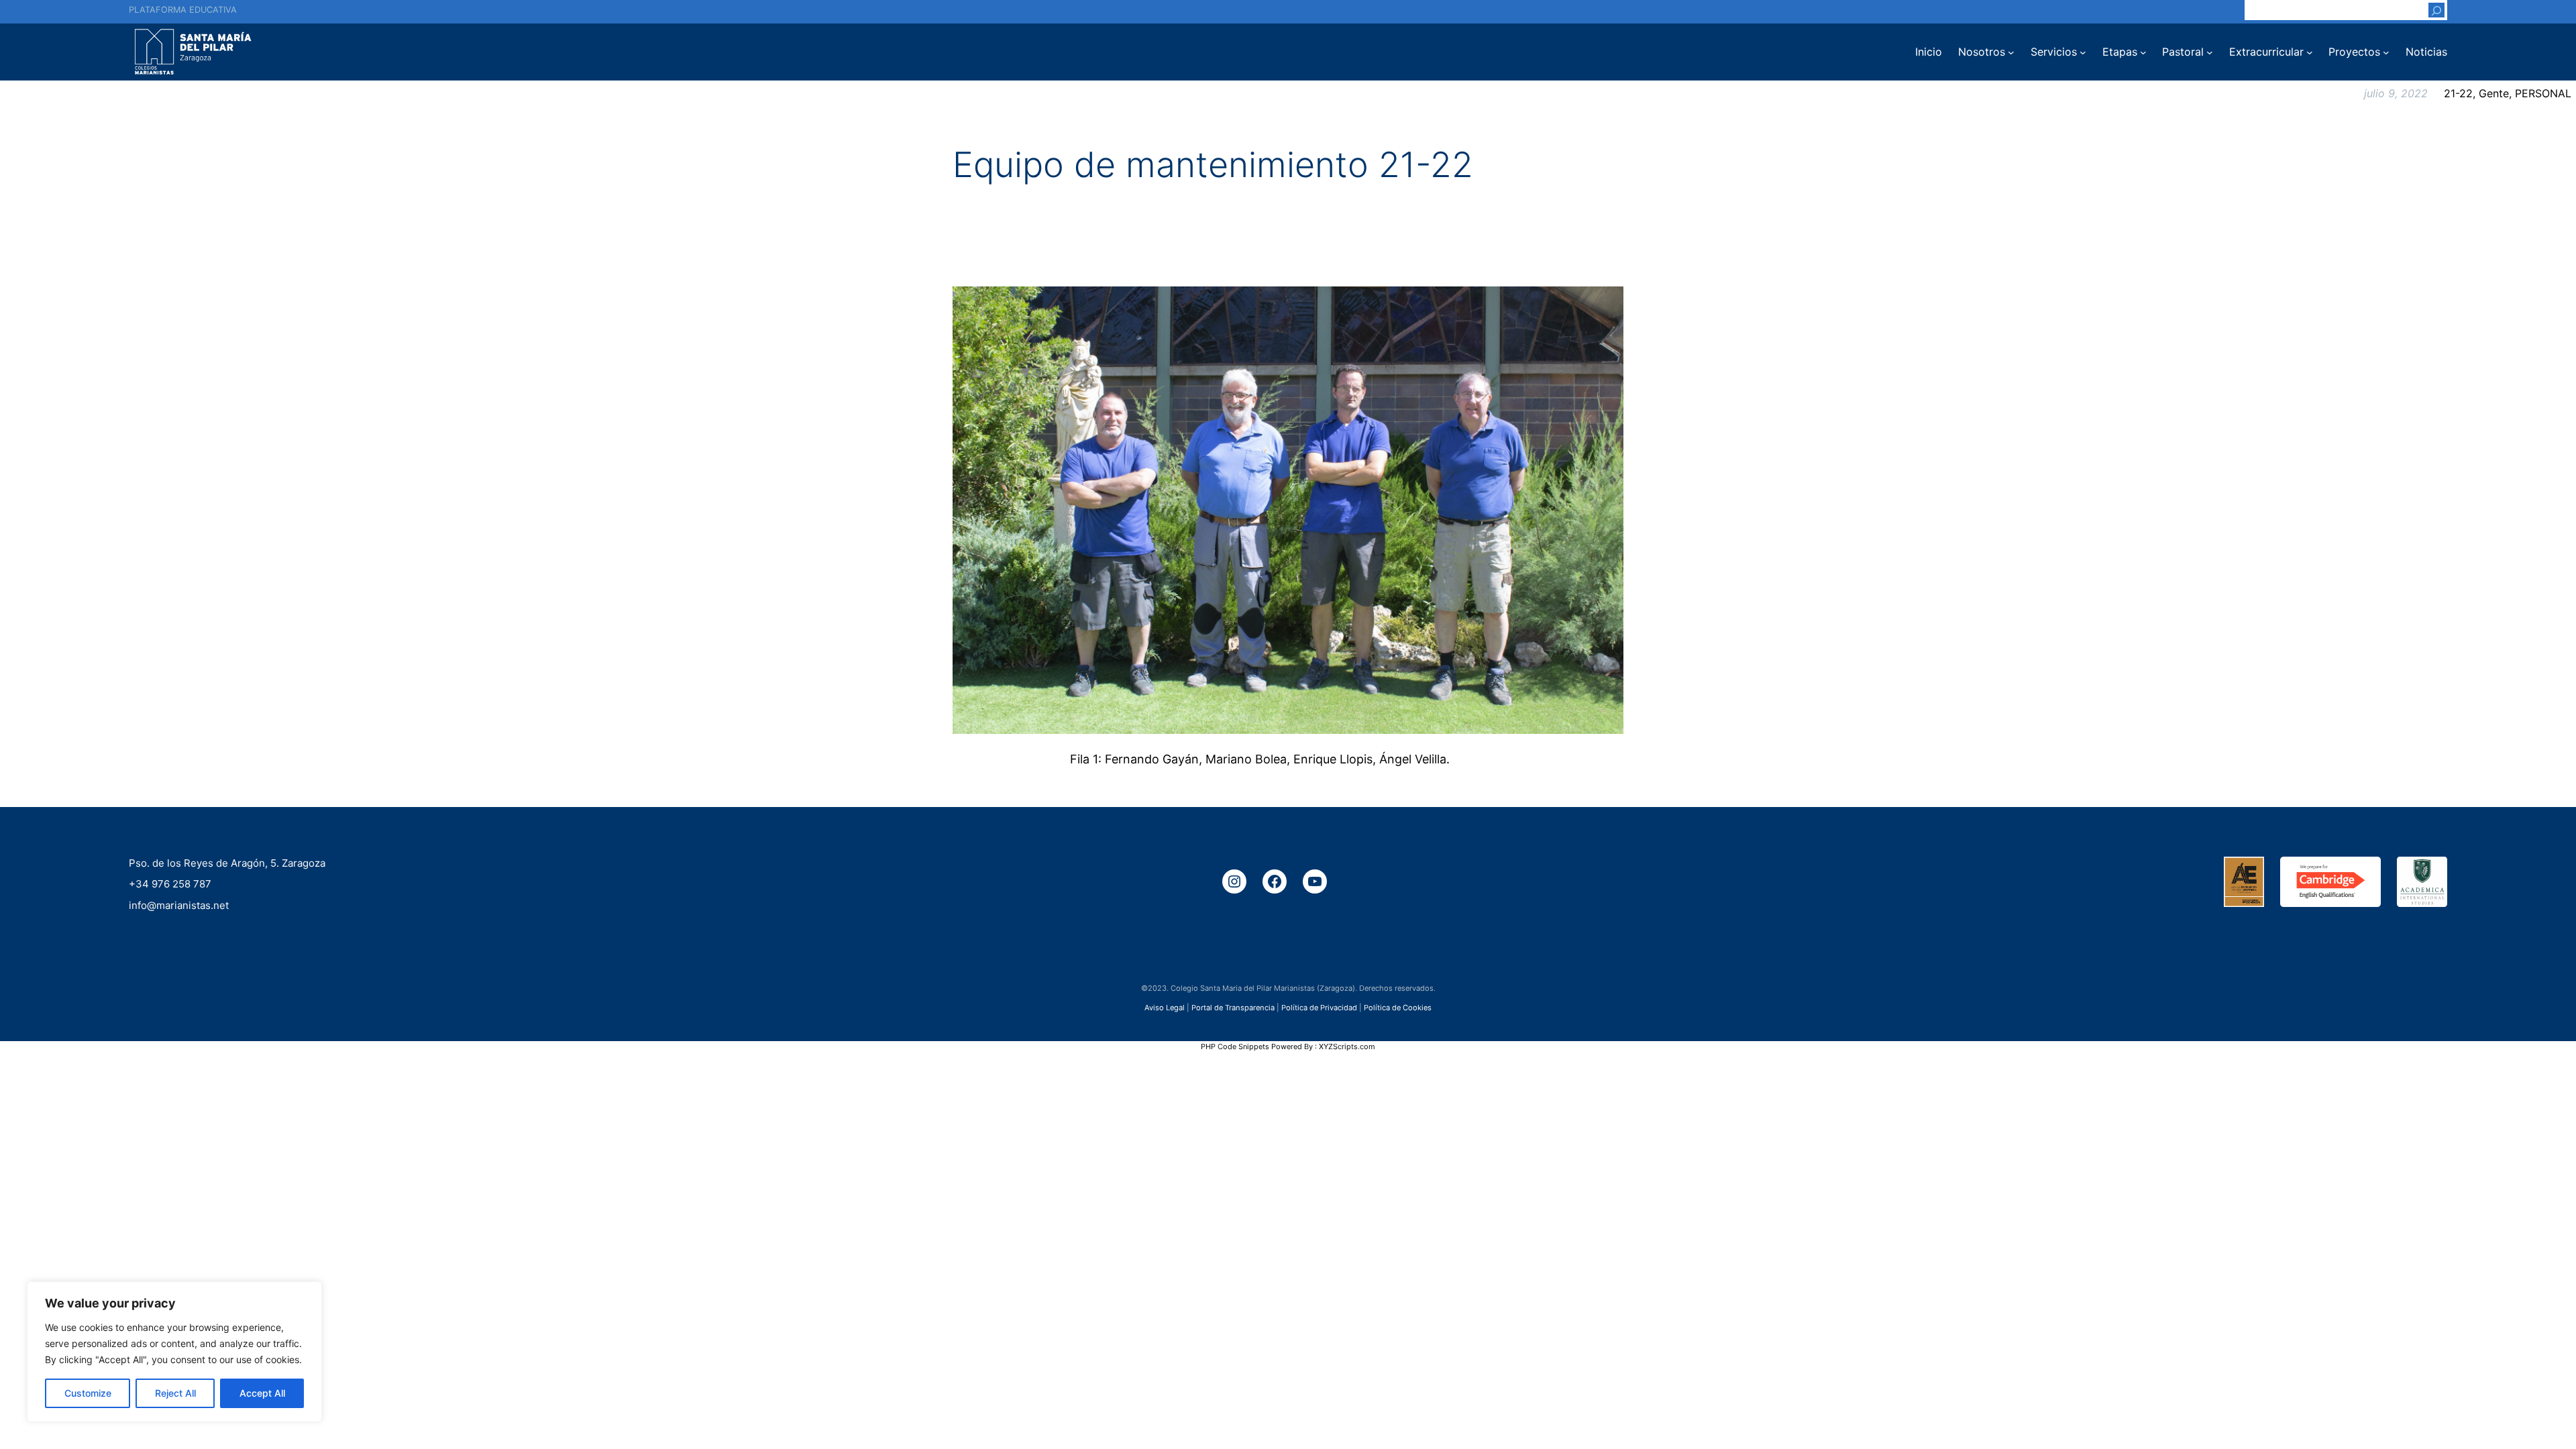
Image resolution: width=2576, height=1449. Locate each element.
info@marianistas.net (179, 905)
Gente (2494, 93)
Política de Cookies (1398, 1007)
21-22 (2458, 93)
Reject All (175, 1393)
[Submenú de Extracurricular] (2310, 52)
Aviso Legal (1165, 1007)
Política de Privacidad (1319, 1007)
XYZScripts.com (1347, 1046)
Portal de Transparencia (1233, 1007)
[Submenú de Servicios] (2083, 52)
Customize (88, 1393)
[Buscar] (2436, 10)
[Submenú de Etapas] (2143, 52)
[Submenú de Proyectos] (2386, 52)
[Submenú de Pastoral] (2210, 52)
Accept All (262, 1393)
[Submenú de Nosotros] (2011, 52)
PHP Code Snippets (1235, 1046)
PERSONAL (2543, 93)
